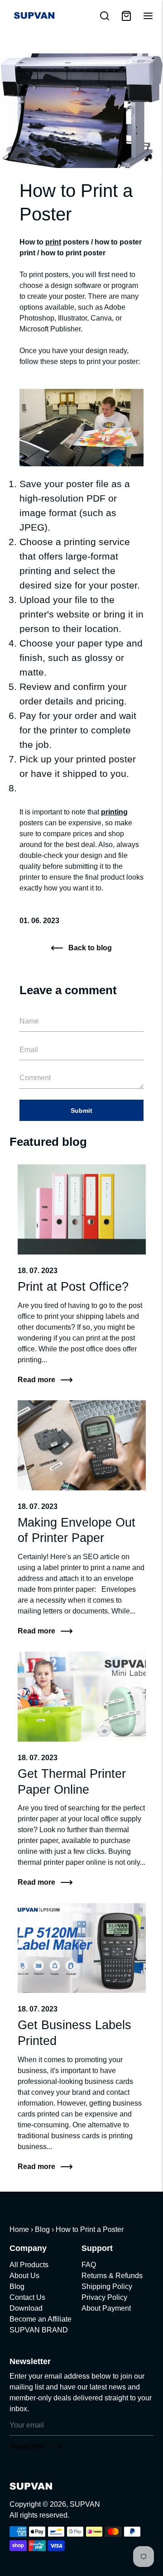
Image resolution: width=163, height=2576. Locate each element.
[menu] (148, 16)
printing (114, 812)
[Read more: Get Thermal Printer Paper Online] (82, 1697)
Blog (42, 2229)
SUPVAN (85, 2504)
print (53, 242)
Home (19, 2229)
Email (31, 1008)
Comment (37, 1065)
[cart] (126, 16)
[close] (105, 16)
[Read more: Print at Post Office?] (82, 1209)
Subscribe (27, 2446)
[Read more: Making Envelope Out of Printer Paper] (82, 1445)
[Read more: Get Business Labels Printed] (82, 1948)
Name (31, 1008)
